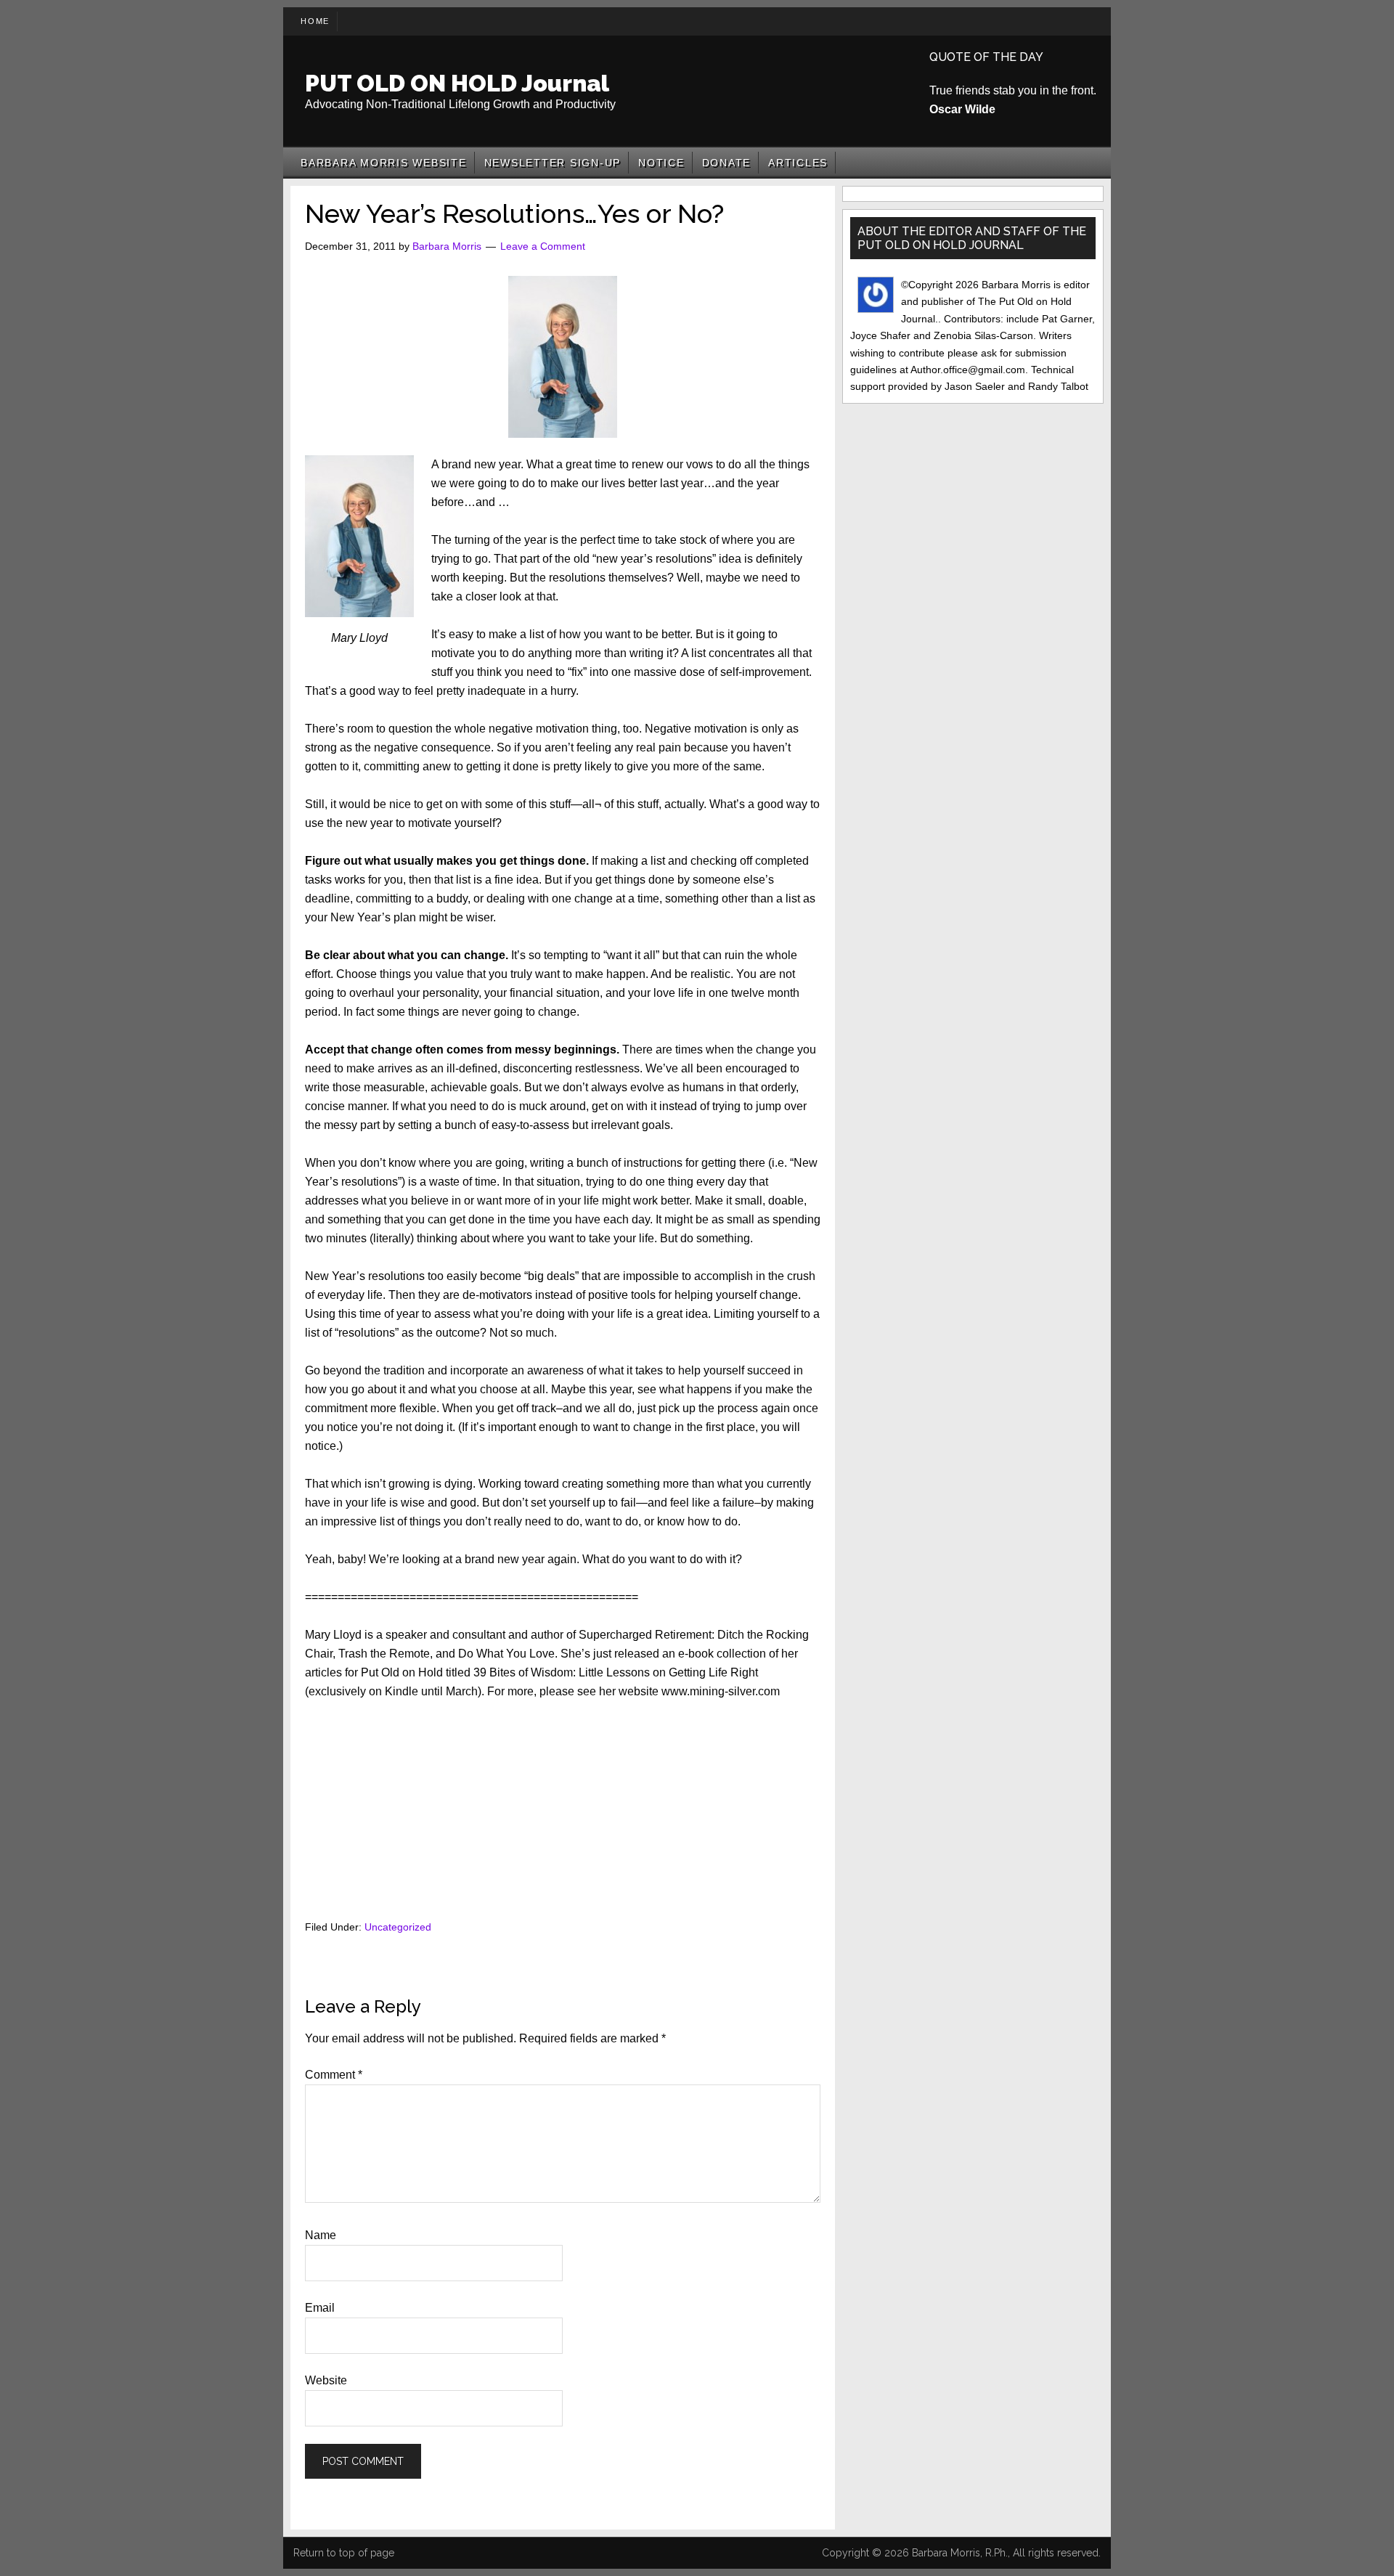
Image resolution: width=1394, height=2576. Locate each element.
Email (320, 2308)
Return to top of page (344, 2553)
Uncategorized (398, 1927)
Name (321, 2235)
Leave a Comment (543, 246)
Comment (334, 2075)
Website (326, 2380)
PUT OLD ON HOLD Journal (457, 83)
